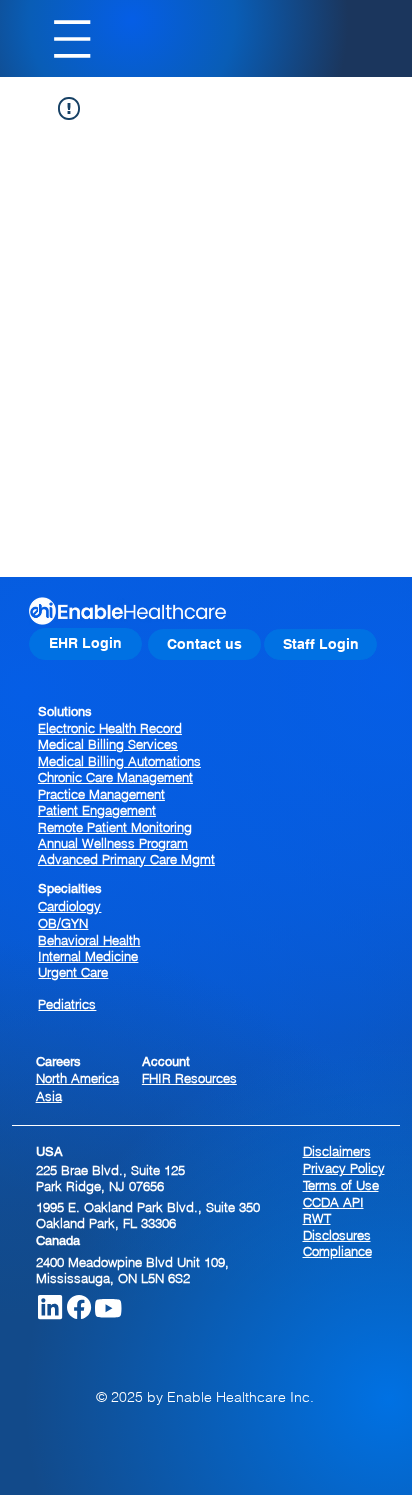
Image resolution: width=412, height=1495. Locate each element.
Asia (49, 1096)
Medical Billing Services (108, 744)
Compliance (337, 1251)
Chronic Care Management (115, 777)
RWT (317, 1218)
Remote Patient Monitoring (115, 827)
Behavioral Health (89, 940)
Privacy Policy (344, 1168)
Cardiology (69, 906)
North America (77, 1078)
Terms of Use (341, 1185)
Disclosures (337, 1235)
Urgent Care (73, 972)
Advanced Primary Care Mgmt (126, 859)
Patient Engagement (97, 810)
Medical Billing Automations (119, 761)
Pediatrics (67, 1004)
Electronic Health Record (110, 728)
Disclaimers (337, 1151)
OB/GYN (63, 923)
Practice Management (101, 794)
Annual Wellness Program (113, 843)
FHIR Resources (189, 1078)
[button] (204, 644)
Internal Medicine (88, 956)
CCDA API (333, 1202)
